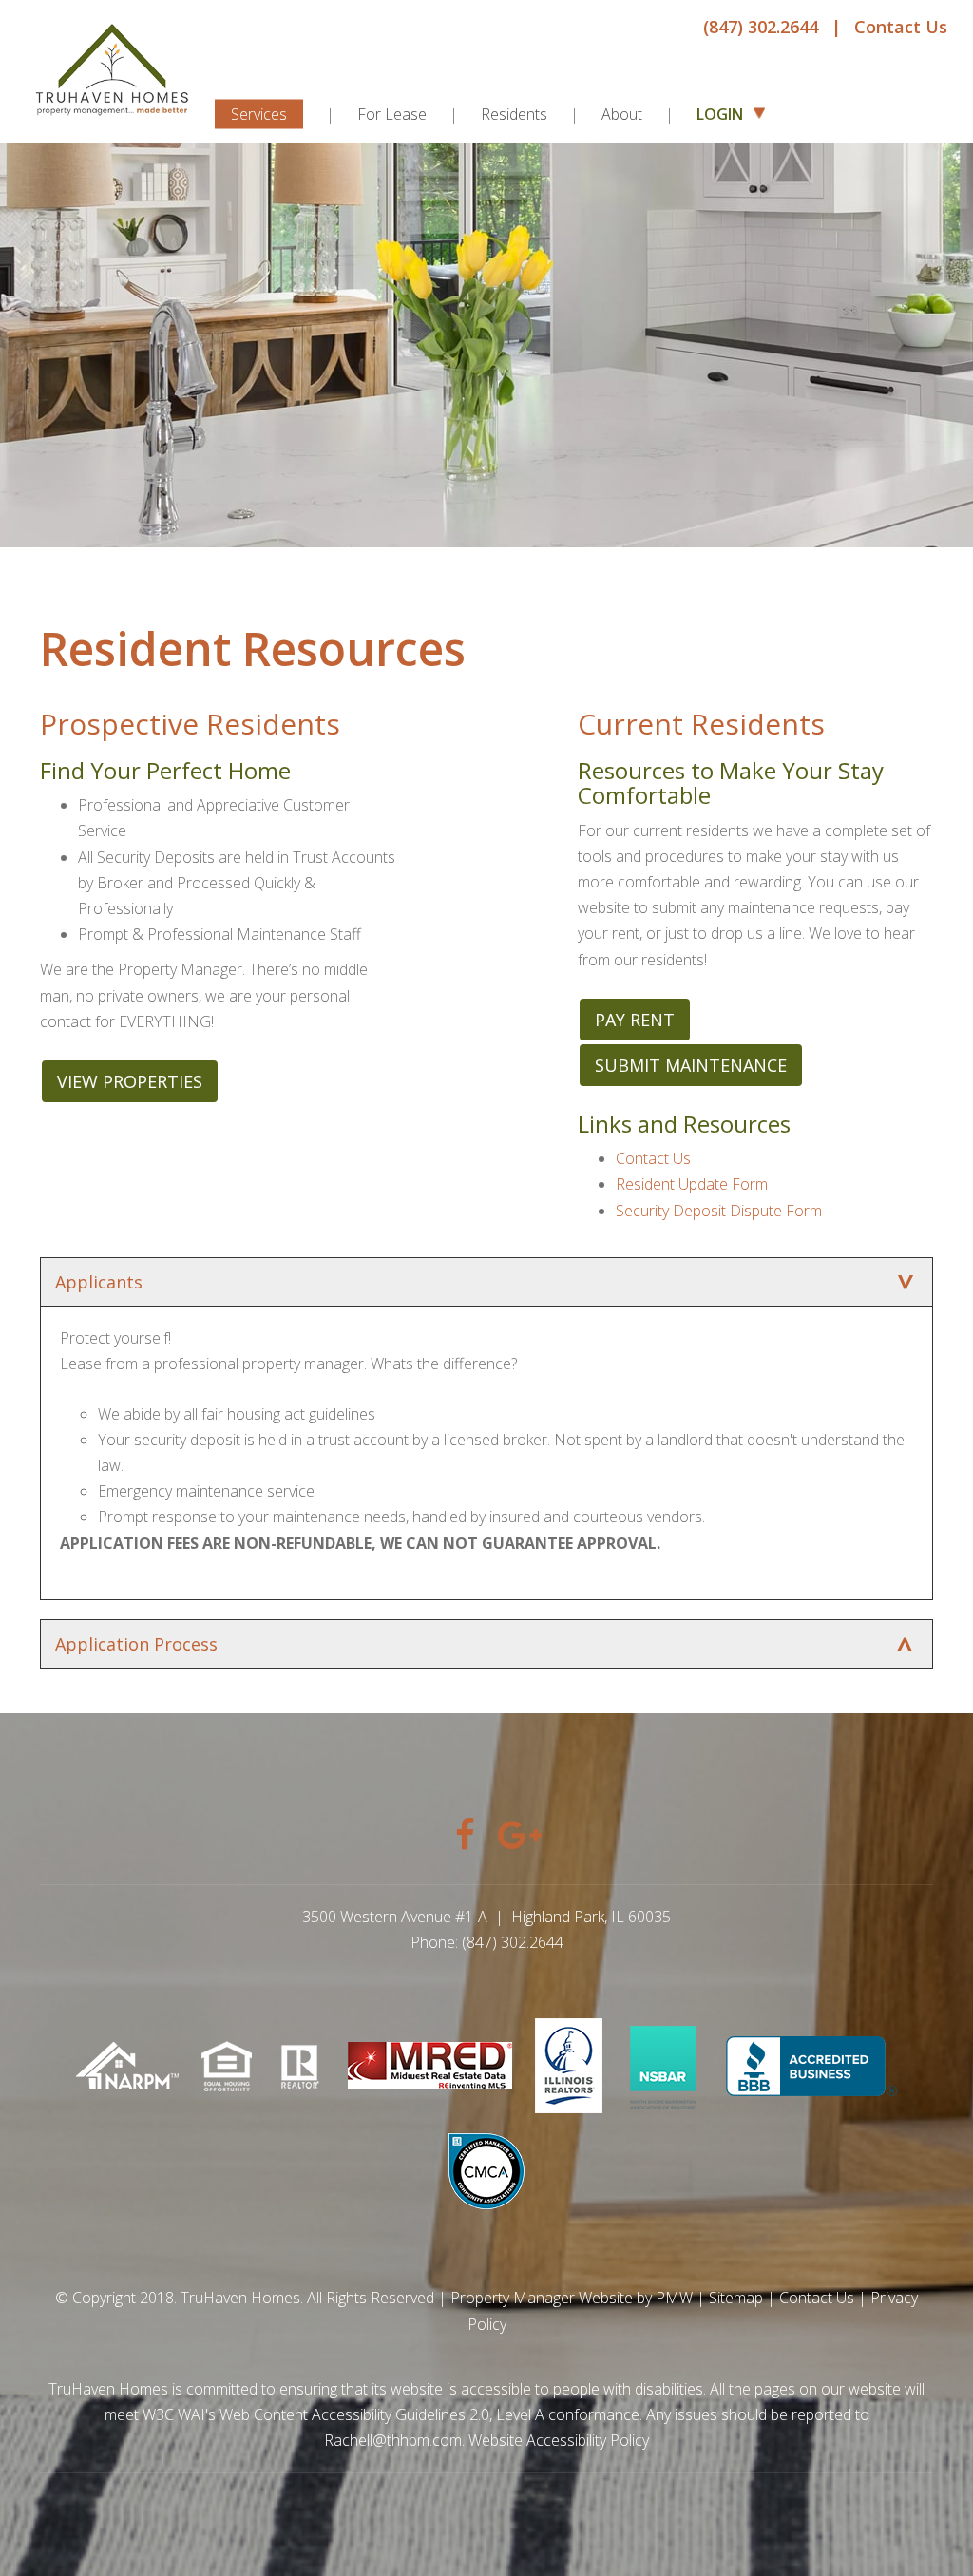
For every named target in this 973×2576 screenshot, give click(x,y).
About (622, 114)
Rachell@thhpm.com (393, 2440)
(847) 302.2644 (761, 27)
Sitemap (736, 2298)
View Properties (130, 1081)
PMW (674, 2298)
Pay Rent (635, 1020)
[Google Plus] (508, 1828)
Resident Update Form (692, 1184)
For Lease (392, 114)
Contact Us (901, 27)
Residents (514, 114)
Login (722, 114)
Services (259, 114)
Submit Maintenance (691, 1065)
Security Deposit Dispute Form (719, 1211)
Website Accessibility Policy (559, 2440)
